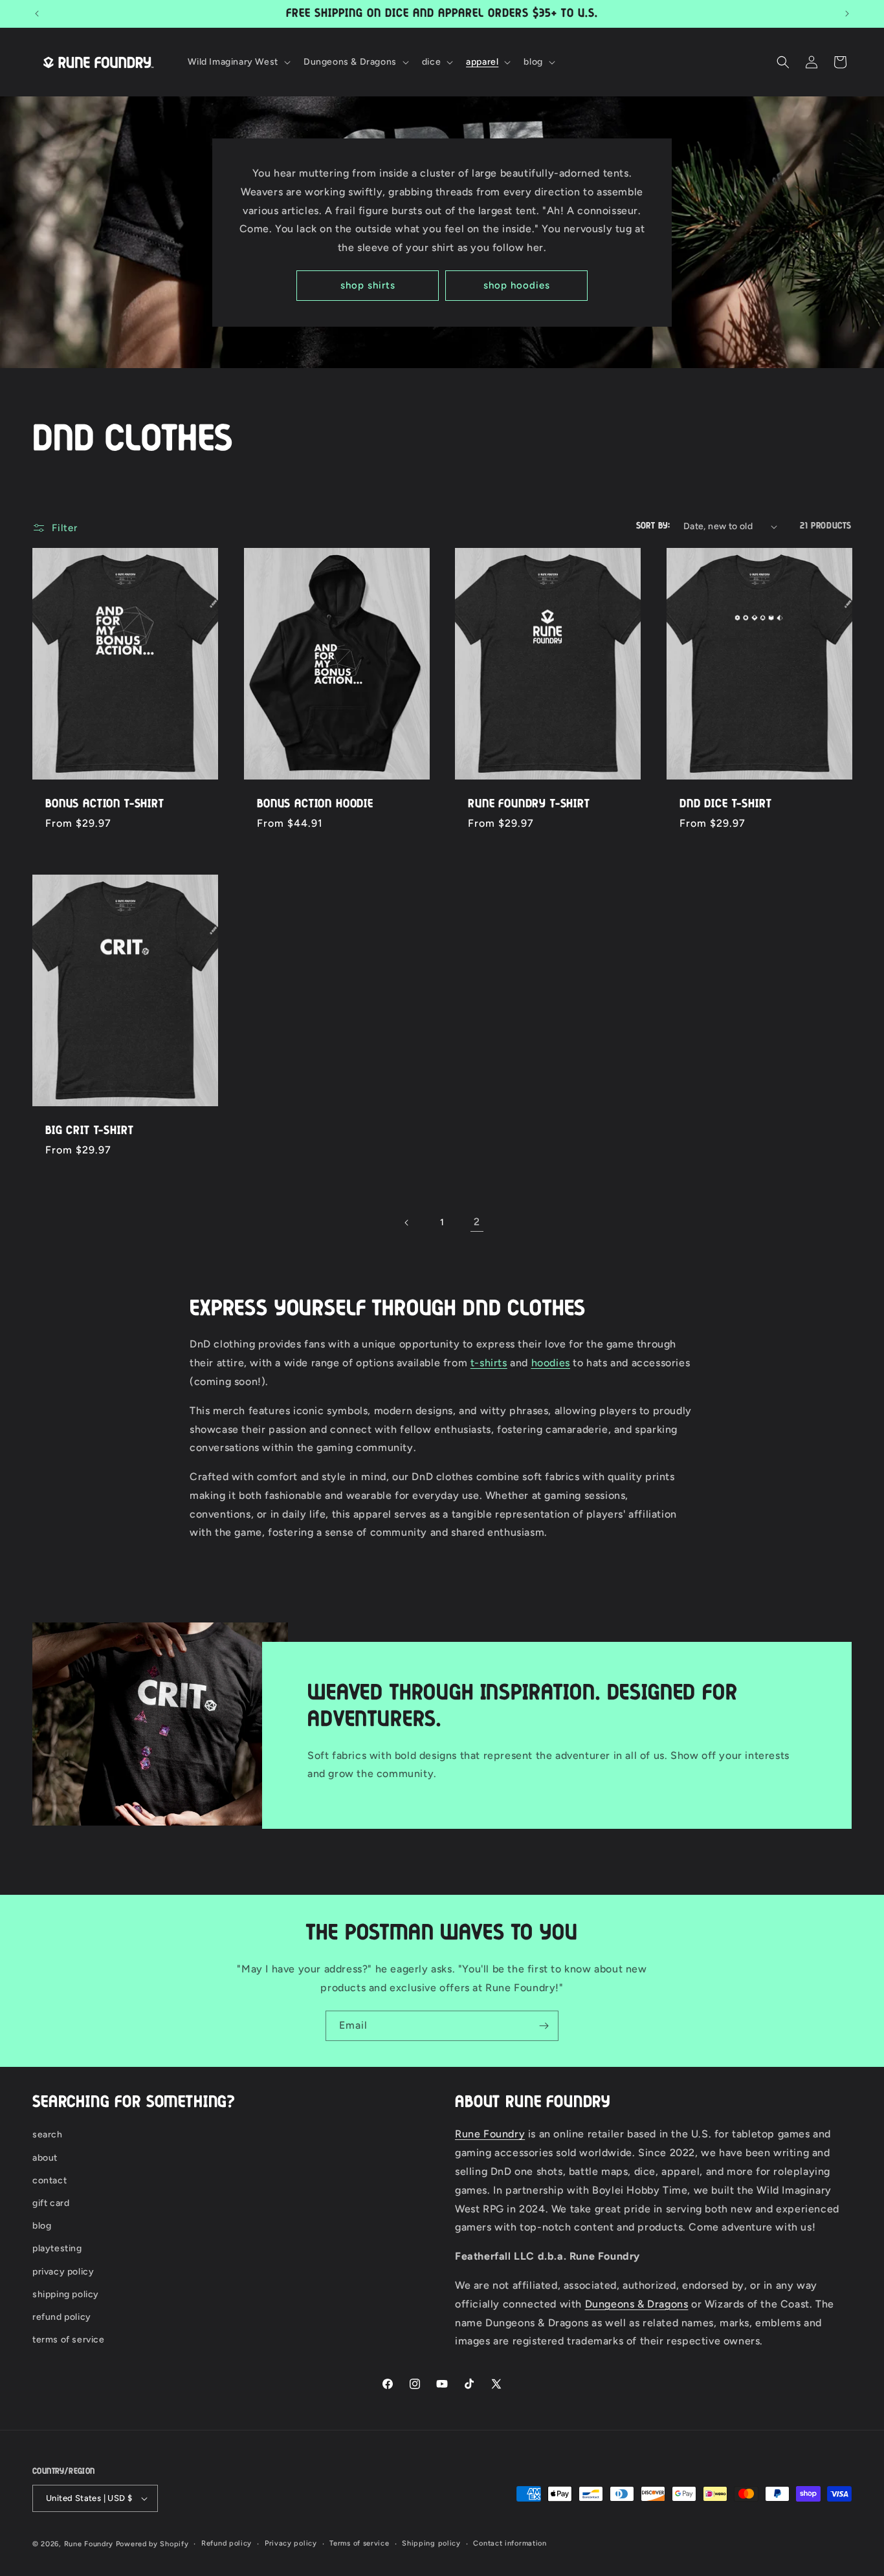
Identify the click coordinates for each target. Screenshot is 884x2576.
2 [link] (477, 1222)
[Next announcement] (847, 14)
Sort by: (653, 526)
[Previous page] (407, 1223)
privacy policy (63, 2272)
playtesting (57, 2248)
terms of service (69, 2340)
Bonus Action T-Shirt (105, 804)
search (48, 2134)
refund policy (62, 2317)
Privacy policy (291, 2543)
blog (42, 2226)
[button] (238, 62)
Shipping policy (431, 2543)
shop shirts (368, 285)
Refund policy (227, 2543)
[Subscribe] (544, 2026)
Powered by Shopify (152, 2544)
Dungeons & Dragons (637, 2304)
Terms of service (359, 2543)
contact (50, 2180)
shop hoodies (517, 285)
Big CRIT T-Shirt (89, 1131)
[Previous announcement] (37, 14)
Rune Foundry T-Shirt (529, 804)
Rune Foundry (490, 2134)
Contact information (510, 2543)
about (45, 2158)
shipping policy (66, 2294)
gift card (51, 2203)
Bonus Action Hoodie (315, 804)
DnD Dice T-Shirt (725, 804)
